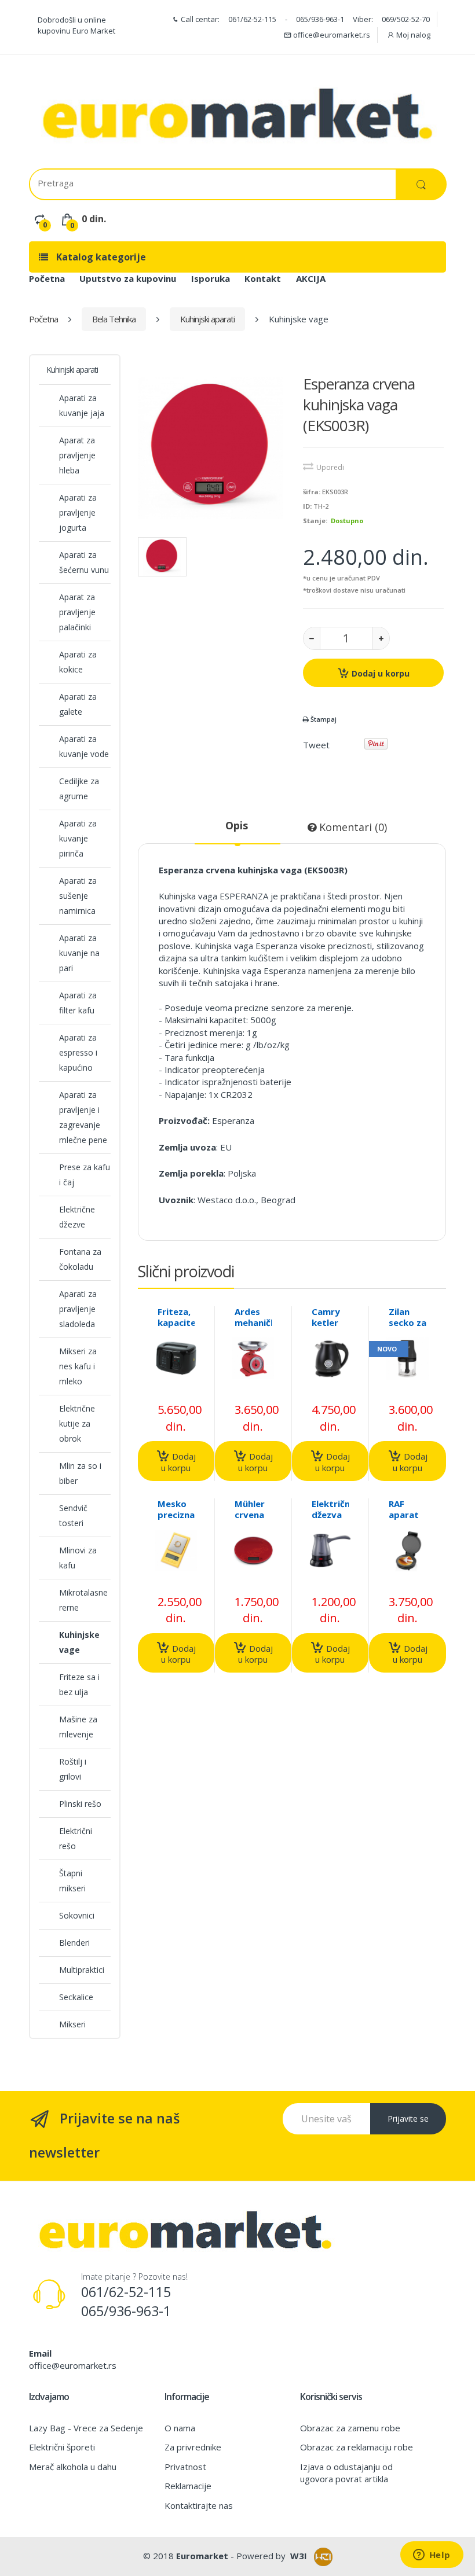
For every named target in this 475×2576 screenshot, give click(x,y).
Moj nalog (412, 35)
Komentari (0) (352, 827)
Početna (47, 278)
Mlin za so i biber (80, 1473)
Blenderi (74, 1943)
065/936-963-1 (320, 19)
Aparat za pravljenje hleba (77, 455)
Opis (237, 825)
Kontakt (263, 278)
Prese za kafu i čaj (85, 1175)
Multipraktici (82, 1970)
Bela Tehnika (114, 319)
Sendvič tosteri (73, 1515)
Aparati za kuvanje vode (84, 746)
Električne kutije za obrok (77, 1423)
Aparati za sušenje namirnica (78, 896)
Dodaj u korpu (379, 673)
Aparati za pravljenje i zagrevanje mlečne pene (83, 1117)
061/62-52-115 (252, 19)
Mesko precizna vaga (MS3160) (178, 1520)
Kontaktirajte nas (199, 2505)
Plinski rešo (80, 1804)
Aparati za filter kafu (78, 1003)
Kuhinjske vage (79, 1642)
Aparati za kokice (78, 662)
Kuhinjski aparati (207, 319)
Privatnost (185, 2467)
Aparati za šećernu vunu (84, 562)
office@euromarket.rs (331, 35)
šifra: (312, 492)
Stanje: (315, 521)
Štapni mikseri (72, 1881)
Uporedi (330, 467)
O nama (180, 2428)
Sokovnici (77, 1915)
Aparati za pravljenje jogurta (78, 512)
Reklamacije (188, 2486)
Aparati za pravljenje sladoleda (78, 1309)
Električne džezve (77, 1217)
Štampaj (323, 719)
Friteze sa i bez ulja (79, 1684)
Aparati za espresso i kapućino (78, 1052)
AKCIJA (311, 278)
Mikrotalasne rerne (83, 1600)
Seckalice (76, 1997)
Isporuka (211, 278)
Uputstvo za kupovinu (128, 278)
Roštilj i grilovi (73, 1769)
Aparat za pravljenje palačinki (77, 612)
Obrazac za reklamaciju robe (357, 2447)
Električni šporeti (62, 2447)
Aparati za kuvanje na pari (79, 953)
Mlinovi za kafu (78, 1558)
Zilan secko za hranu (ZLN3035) (411, 1328)
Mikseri (72, 2024)
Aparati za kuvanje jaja (82, 405)
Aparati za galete (78, 704)
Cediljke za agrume (79, 789)
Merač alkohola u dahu (73, 2467)
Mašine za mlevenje (78, 1727)
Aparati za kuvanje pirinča (78, 838)
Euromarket (202, 2556)
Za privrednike (193, 2447)
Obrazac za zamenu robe (350, 2428)
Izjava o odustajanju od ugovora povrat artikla (346, 2473)
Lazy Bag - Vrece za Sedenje (86, 2428)
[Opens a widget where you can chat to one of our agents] (432, 2556)
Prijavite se (408, 2119)
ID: (307, 506)
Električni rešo (76, 1838)
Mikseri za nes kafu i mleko (78, 1366)
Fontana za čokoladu (80, 1259)
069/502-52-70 (406, 19)
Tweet (316, 745)
